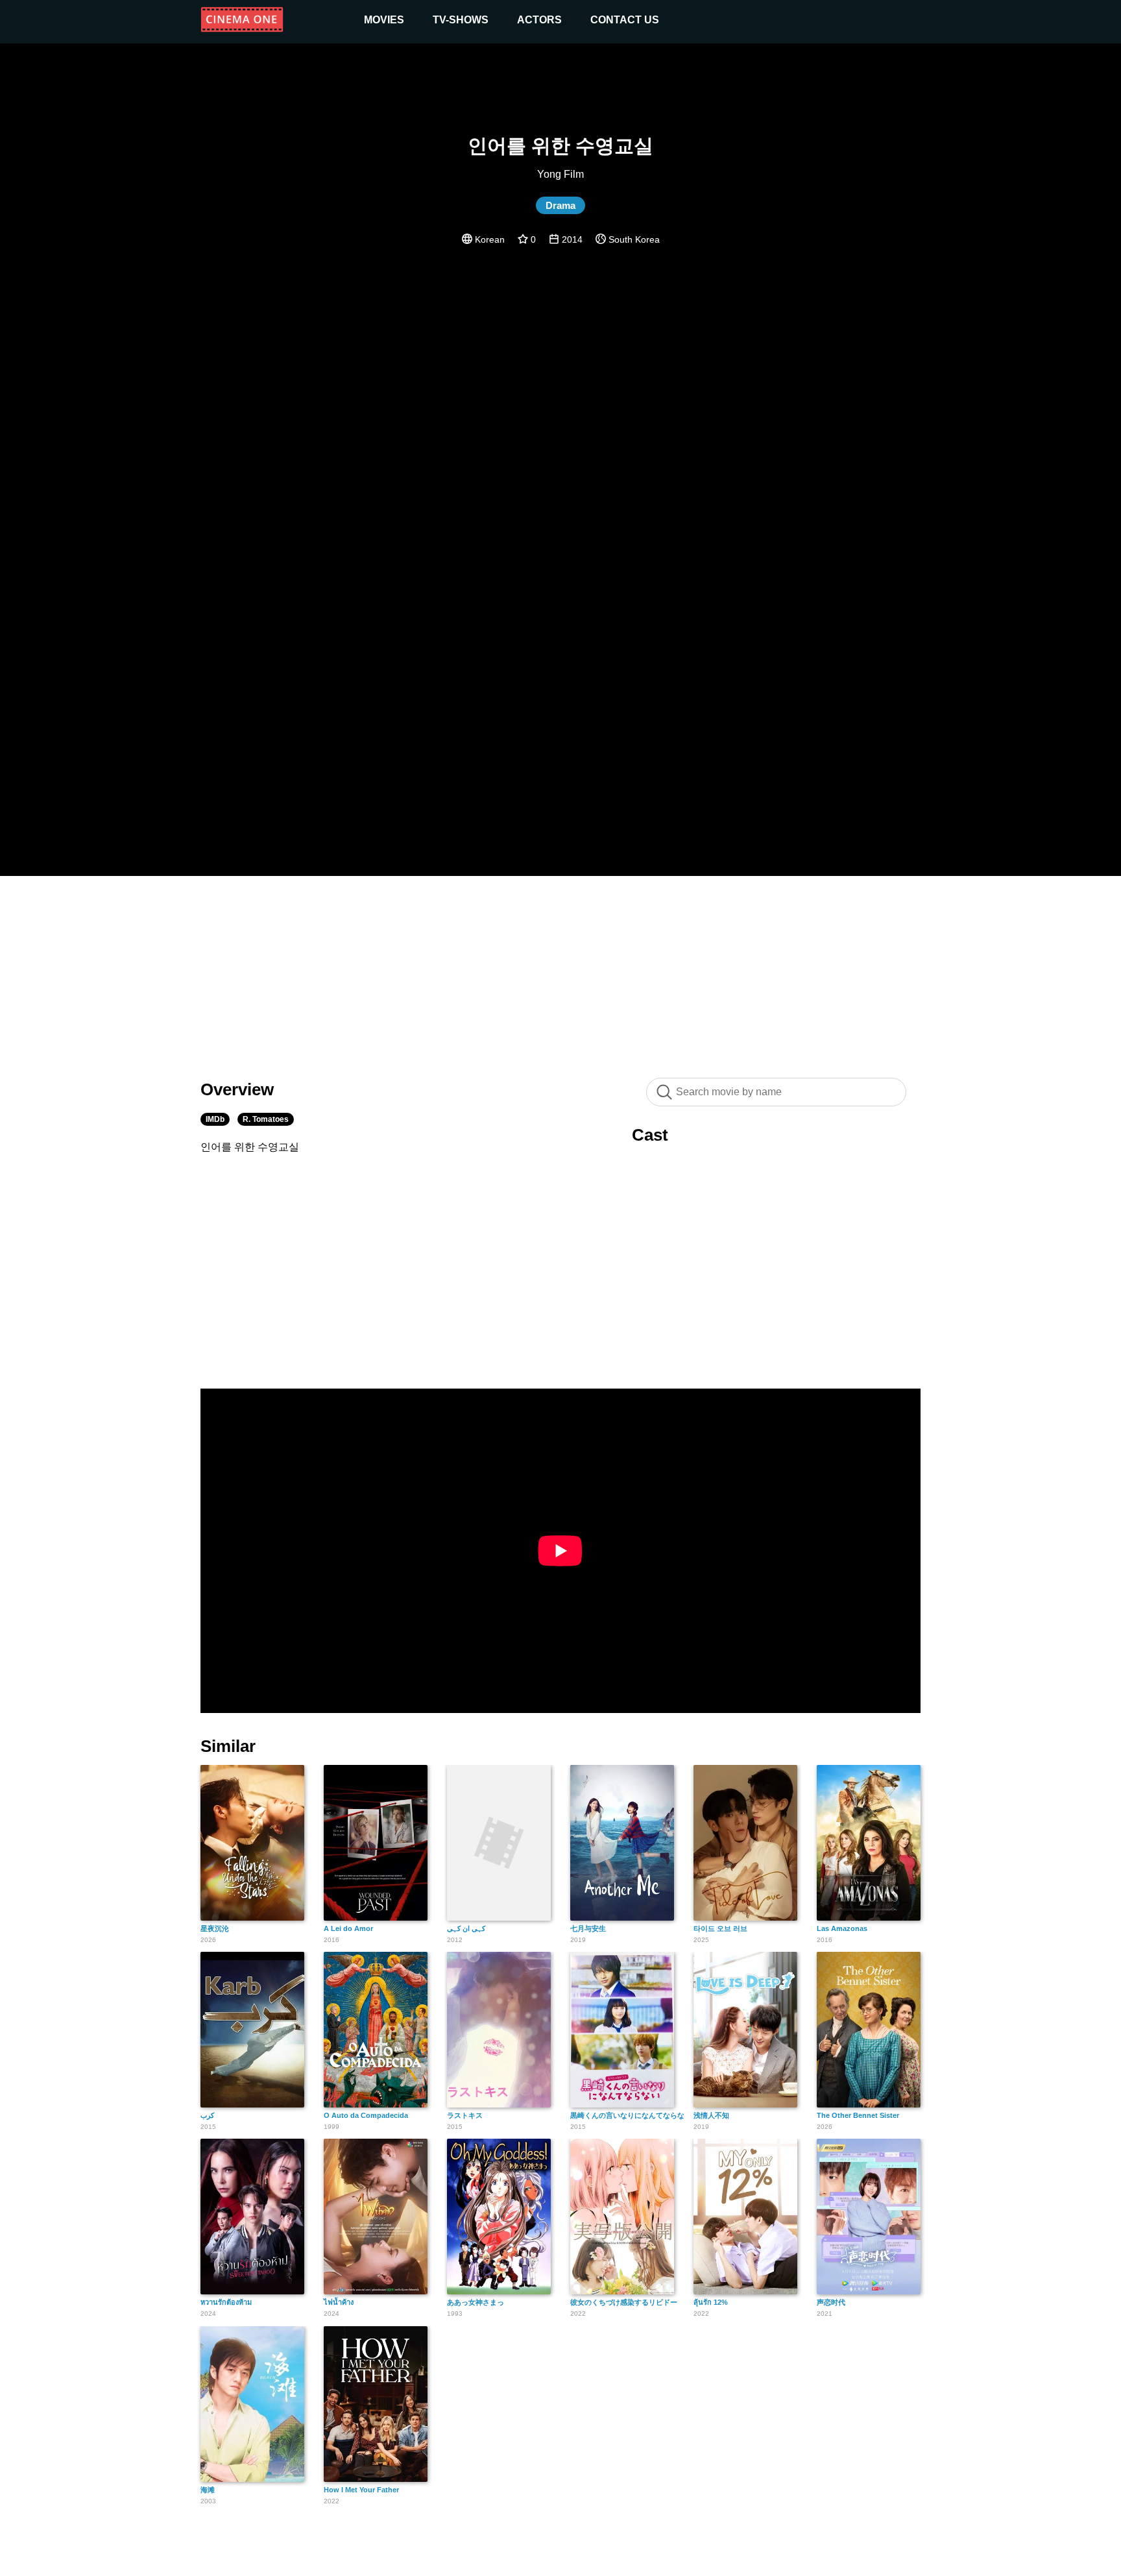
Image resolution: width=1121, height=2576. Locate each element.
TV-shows (461, 20)
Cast (650, 1135)
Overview (237, 1089)
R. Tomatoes (266, 1119)
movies (384, 20)
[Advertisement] (560, 970)
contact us (625, 20)
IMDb (215, 1119)
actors (539, 20)
